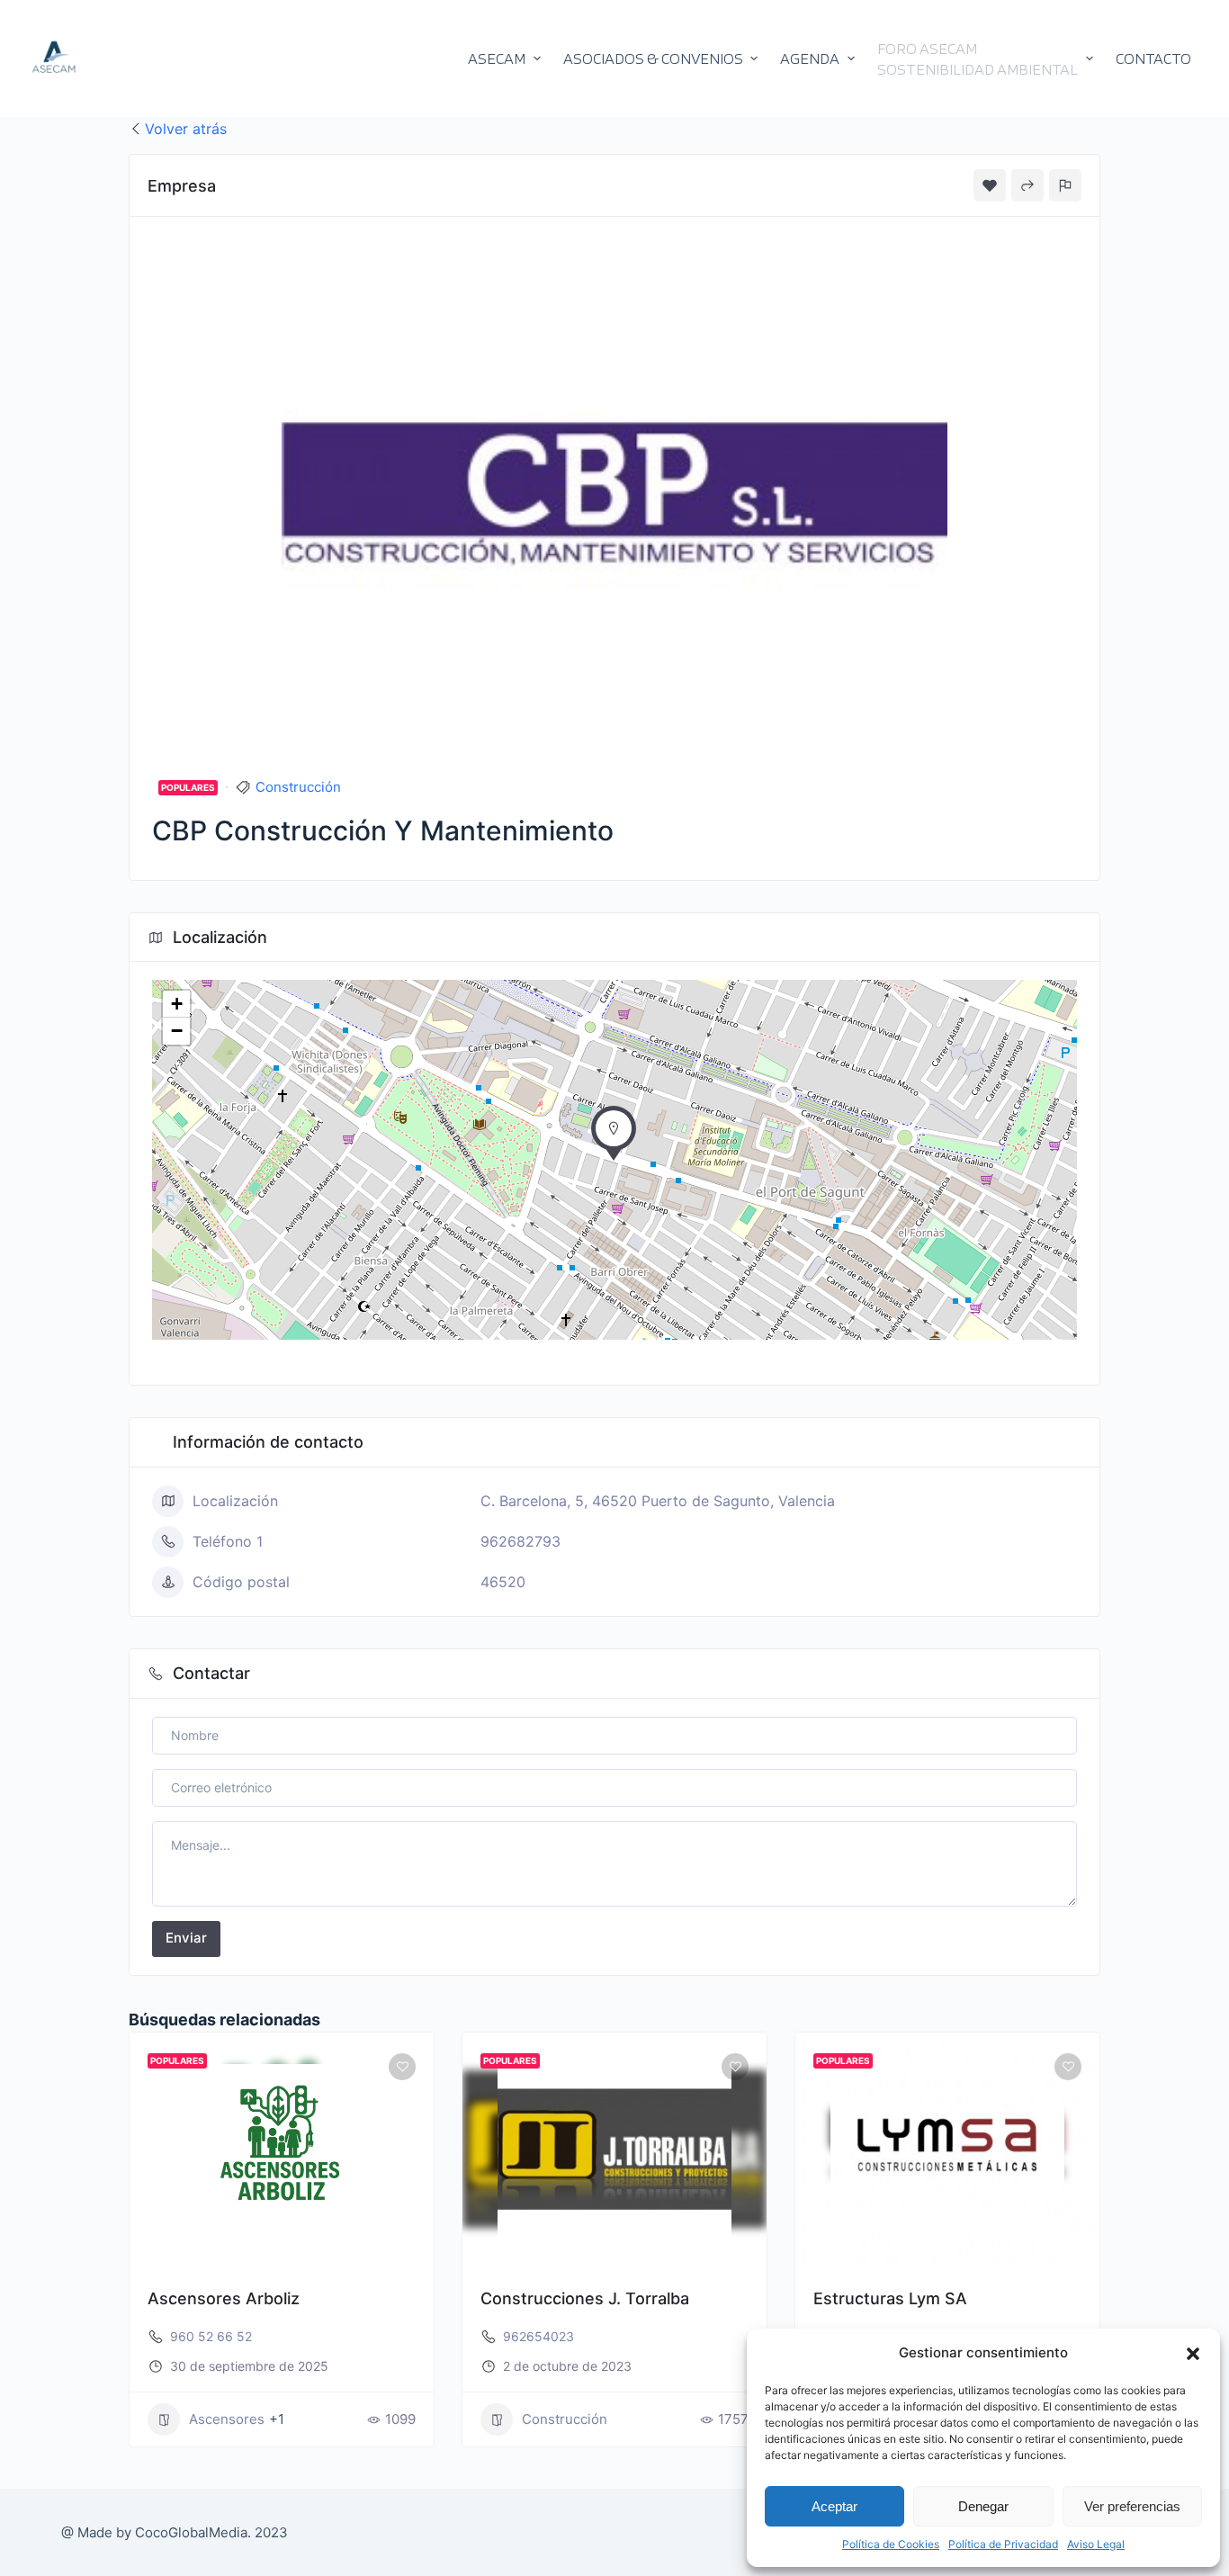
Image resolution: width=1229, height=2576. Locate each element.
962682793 (520, 1541)
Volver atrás (186, 129)
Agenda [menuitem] (810, 58)
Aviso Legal (1096, 2544)
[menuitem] (985, 58)
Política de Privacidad (1003, 2544)
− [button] (177, 1031)
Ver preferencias (1132, 2506)
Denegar (983, 2506)
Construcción (298, 787)
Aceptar (834, 2506)
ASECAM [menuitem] (497, 58)
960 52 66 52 (211, 2336)
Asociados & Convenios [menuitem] (653, 58)
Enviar (186, 1938)
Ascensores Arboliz (224, 2298)
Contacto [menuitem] (1153, 58)
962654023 (538, 2336)
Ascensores (227, 2419)
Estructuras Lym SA (890, 2298)
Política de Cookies (891, 2544)
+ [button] (177, 1004)
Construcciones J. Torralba (585, 2298)
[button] (1193, 2354)
